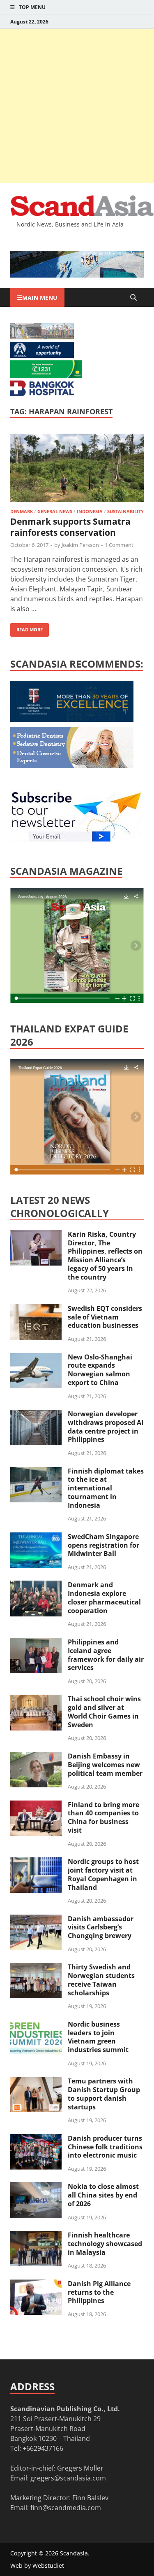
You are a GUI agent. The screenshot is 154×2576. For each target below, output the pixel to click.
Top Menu (32, 7)
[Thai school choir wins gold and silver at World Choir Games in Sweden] (36, 1700)
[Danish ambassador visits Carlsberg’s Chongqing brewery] (36, 1920)
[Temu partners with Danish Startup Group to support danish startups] (36, 2082)
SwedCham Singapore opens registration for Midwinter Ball (103, 1545)
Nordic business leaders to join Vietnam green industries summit (98, 2037)
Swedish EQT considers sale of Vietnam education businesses (105, 1317)
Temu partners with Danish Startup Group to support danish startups (104, 2094)
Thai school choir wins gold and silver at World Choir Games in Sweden (104, 1712)
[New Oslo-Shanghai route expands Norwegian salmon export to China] (36, 1358)
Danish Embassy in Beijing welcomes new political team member (105, 1765)
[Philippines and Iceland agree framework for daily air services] (36, 1643)
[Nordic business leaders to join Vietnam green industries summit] (36, 2025)
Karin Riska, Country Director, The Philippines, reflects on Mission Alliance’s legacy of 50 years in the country (105, 1256)
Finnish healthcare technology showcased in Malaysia (105, 2244)
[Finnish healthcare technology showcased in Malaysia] (36, 2236)
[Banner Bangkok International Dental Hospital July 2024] (72, 766)
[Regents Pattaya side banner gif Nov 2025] (72, 719)
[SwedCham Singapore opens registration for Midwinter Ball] (36, 1537)
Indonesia (90, 511)
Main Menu (40, 298)
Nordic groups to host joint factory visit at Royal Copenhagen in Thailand (103, 1874)
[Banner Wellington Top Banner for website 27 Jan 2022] (42, 337)
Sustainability (125, 511)
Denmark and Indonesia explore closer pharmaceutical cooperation (104, 1597)
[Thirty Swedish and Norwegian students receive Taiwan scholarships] (36, 1968)
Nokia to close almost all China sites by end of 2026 (103, 2195)
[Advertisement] (77, 106)
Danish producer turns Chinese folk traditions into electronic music (105, 2147)
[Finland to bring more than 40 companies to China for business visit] (36, 1805)
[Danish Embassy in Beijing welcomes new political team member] (36, 1757)
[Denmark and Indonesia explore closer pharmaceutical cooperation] (36, 1586)
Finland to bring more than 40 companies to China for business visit (103, 1817)
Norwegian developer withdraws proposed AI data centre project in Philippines (106, 1427)
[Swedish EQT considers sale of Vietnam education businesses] (36, 1309)
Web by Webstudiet (37, 2565)
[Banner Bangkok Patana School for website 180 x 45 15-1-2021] (42, 355)
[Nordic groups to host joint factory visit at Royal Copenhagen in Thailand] (36, 1862)
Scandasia (74, 2553)
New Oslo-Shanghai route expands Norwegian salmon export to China (100, 1370)
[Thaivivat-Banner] (46, 376)
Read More (26, 628)
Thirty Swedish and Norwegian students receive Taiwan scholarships (101, 1980)
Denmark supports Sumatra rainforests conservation (70, 527)
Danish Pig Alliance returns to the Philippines (99, 2292)
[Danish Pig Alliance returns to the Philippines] (36, 2284)
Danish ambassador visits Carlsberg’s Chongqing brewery (101, 1927)
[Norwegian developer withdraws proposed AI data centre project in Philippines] (36, 1415)
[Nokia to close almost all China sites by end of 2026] (36, 2187)
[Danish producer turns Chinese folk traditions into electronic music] (36, 2139)
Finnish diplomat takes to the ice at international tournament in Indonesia (106, 1488)
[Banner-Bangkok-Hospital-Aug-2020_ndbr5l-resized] (42, 394)
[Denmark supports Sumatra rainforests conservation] (77, 469)
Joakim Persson (80, 545)
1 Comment (119, 545)
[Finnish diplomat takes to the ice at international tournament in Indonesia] (36, 1472)
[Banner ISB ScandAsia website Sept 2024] (77, 275)
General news (55, 511)
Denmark (22, 511)
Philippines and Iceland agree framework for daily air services (106, 1655)
